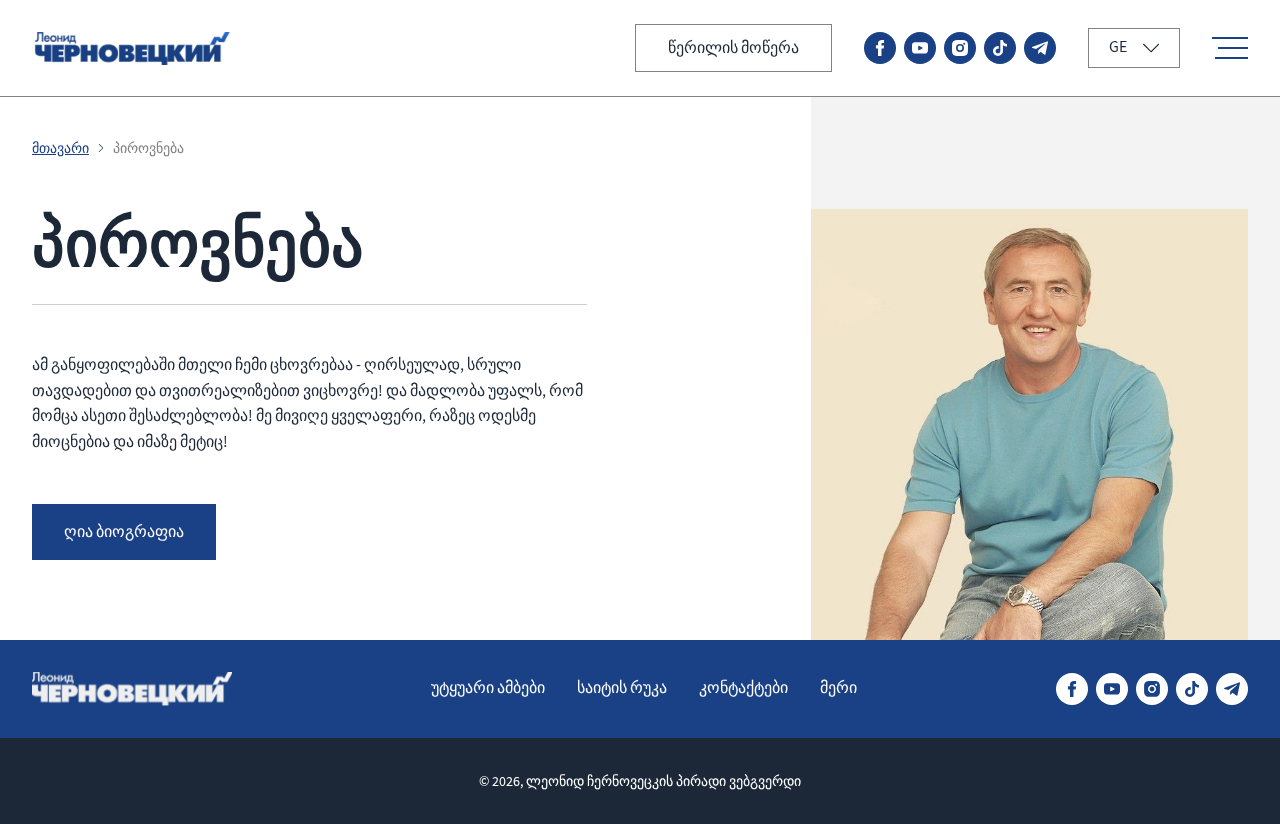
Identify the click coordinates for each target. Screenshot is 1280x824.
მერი (838, 688)
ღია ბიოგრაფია (124, 532)
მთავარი (60, 148)
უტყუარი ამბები (488, 688)
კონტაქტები (743, 688)
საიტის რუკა (622, 688)
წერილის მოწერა (733, 48)
